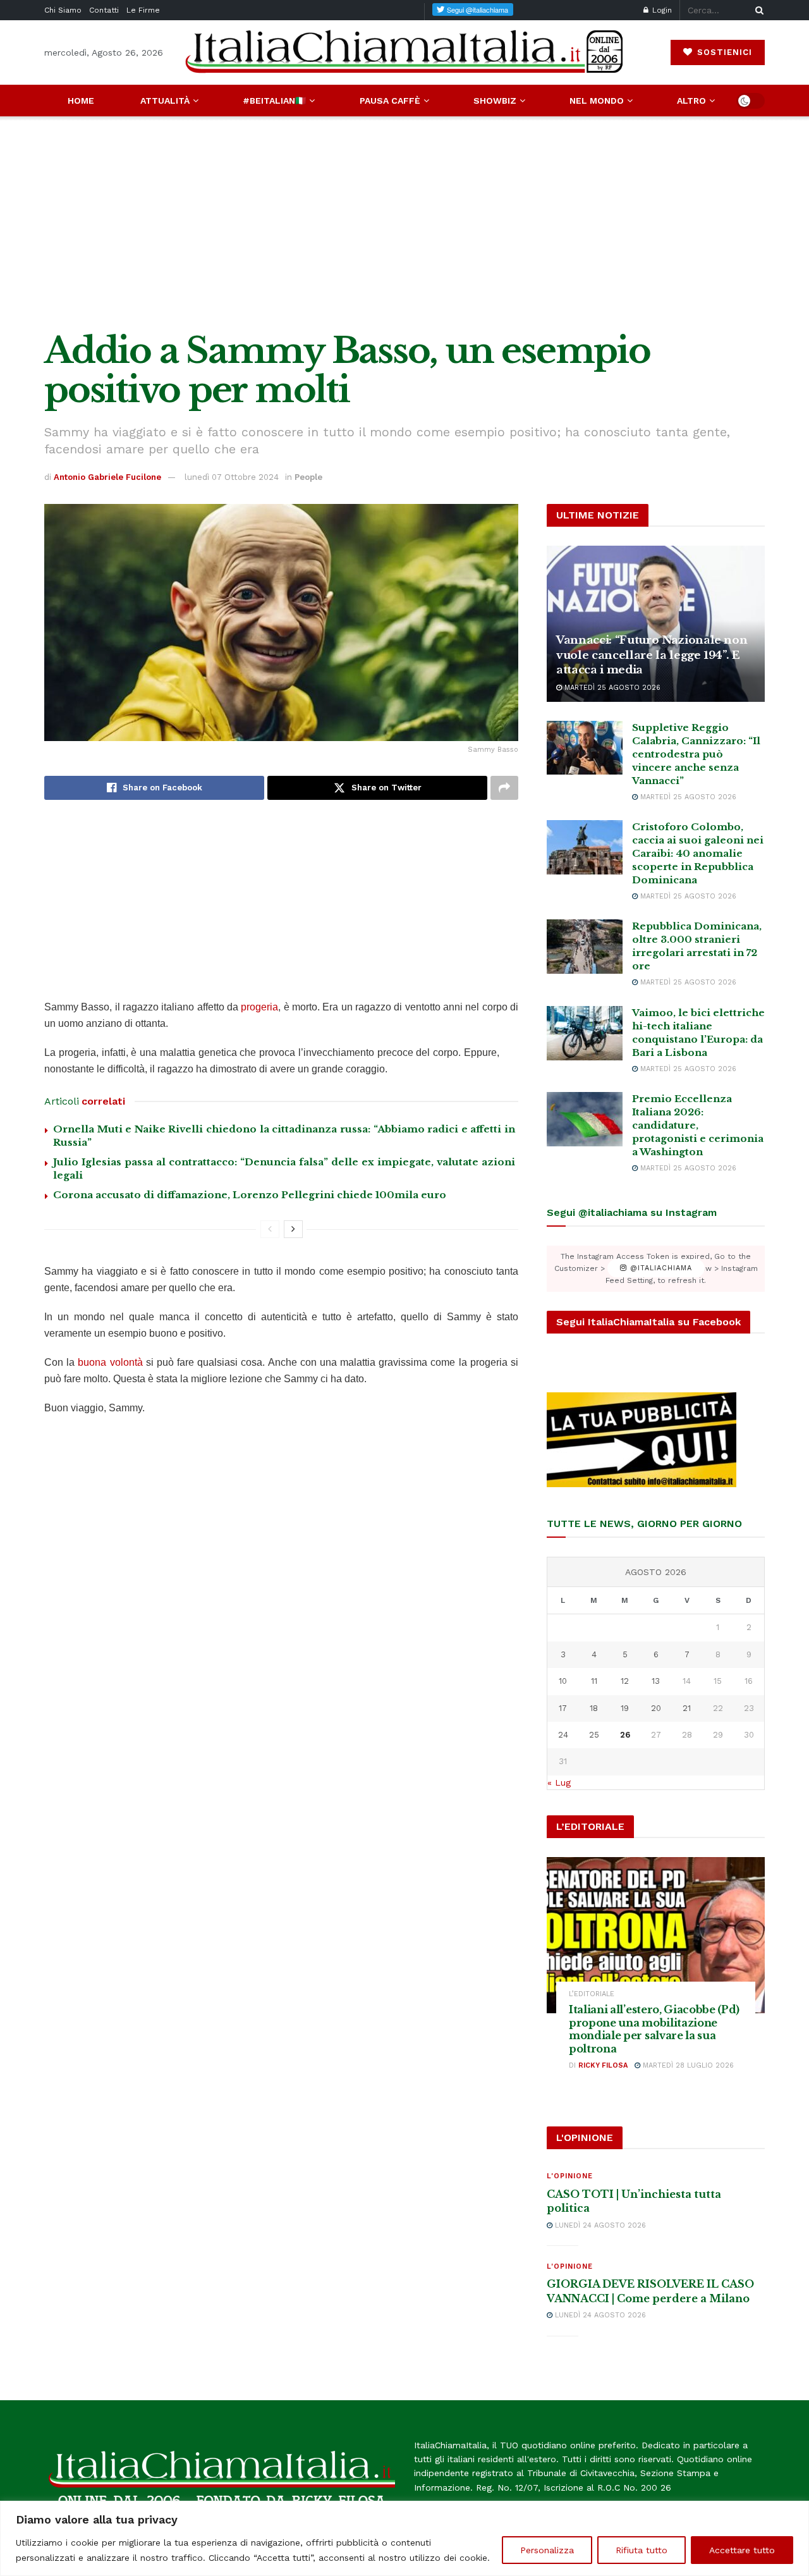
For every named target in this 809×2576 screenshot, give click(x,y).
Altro (691, 101)
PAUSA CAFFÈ (390, 101)
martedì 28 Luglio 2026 (687, 2065)
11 (594, 1681)
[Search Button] (757, 10)
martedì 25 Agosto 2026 (611, 688)
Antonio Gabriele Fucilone (107, 477)
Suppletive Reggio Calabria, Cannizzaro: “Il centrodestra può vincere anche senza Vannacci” (696, 754)
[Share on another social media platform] (504, 788)
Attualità (165, 101)
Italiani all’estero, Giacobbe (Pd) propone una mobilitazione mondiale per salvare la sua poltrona (654, 2029)
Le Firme (143, 10)
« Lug (559, 1782)
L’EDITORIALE (592, 1994)
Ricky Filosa (603, 2065)
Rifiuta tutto (642, 2550)
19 (625, 1708)
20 (656, 1708)
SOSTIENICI (723, 52)
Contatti (104, 10)
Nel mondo (597, 101)
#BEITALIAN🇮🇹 (274, 101)
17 (563, 1708)
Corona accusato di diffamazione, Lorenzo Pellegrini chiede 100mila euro (250, 1195)
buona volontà (110, 1362)
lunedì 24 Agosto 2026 (599, 2225)
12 (625, 1681)
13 (656, 1681)
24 (563, 1735)
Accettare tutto (742, 2550)
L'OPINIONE (570, 2176)
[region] (404, 2538)
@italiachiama (660, 1269)
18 (594, 1708)
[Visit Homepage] (404, 52)
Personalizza (547, 2550)
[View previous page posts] (270, 1229)
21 (687, 1708)
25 (594, 1735)
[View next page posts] (293, 1229)
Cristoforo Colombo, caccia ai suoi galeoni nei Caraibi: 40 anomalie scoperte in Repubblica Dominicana (698, 853)
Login (661, 10)
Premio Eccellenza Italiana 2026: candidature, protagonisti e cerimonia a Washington (698, 1125)
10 (563, 1681)
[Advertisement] (404, 224)
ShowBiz (495, 101)
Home (81, 101)
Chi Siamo (63, 10)
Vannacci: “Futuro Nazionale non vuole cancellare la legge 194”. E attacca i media (652, 655)
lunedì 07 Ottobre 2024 (232, 477)
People (308, 477)
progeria (259, 1007)
